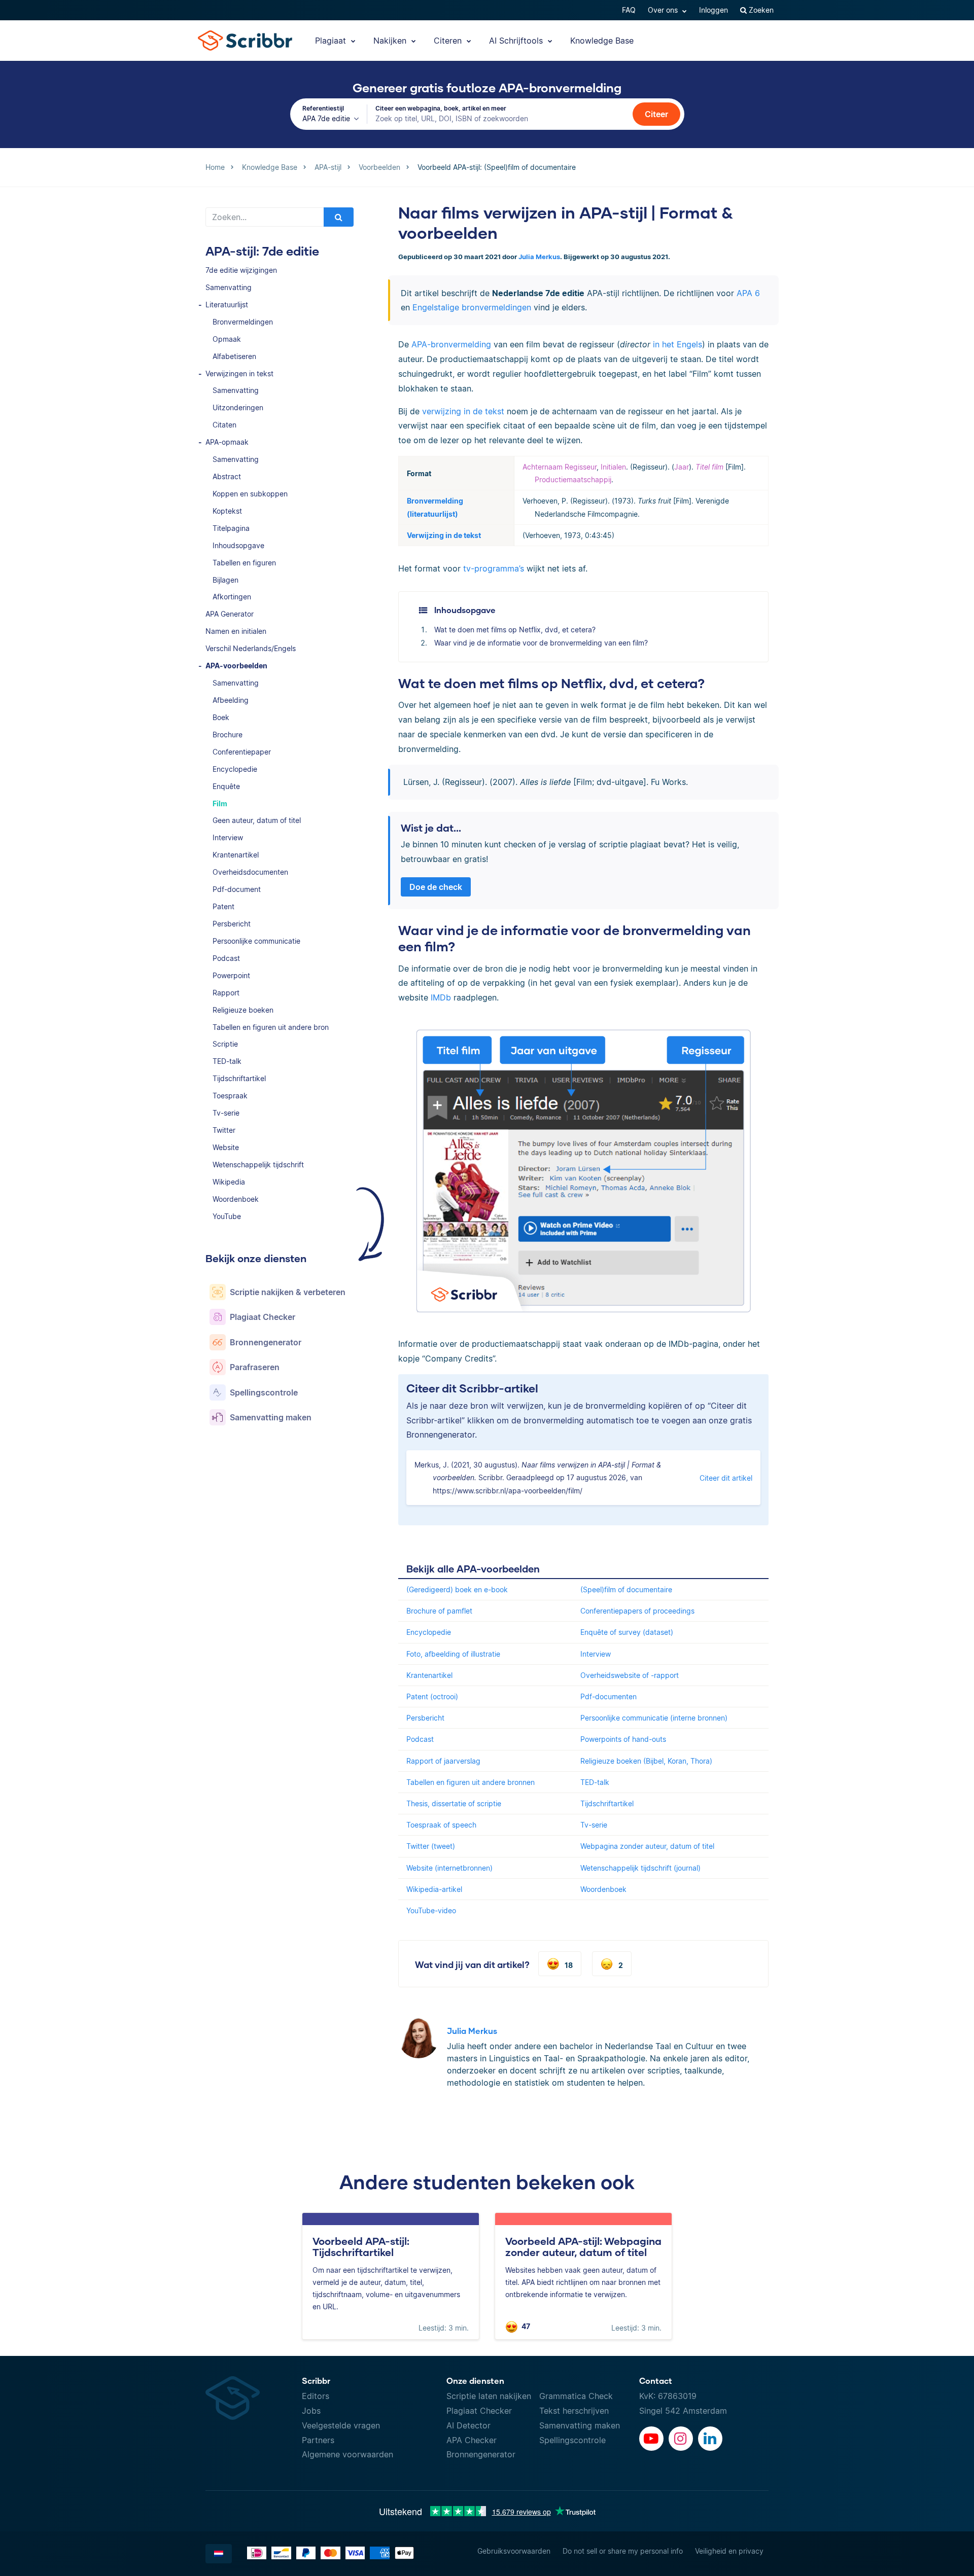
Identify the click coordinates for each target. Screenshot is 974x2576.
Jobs (311, 2411)
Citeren (449, 41)
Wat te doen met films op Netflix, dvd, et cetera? (515, 630)
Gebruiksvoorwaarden (514, 2551)
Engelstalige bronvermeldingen (472, 307)
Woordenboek (236, 1199)
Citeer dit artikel (726, 1478)
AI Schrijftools (517, 41)
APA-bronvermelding (451, 344)
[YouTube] (651, 2439)
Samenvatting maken (580, 2425)
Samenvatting (229, 287)
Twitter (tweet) (431, 1846)
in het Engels (677, 344)
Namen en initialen (236, 631)
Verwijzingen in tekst (239, 373)
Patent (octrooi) (432, 1696)
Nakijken (391, 41)
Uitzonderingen (238, 407)
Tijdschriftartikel (239, 1078)
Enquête (226, 786)
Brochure (228, 735)
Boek (221, 717)
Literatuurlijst (227, 305)
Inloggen (714, 10)
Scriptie (225, 1044)
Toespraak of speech (441, 1825)
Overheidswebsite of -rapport (630, 1675)
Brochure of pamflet (439, 1611)
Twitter (224, 1130)
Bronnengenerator (481, 2454)
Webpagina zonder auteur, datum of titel (647, 1846)
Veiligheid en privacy (729, 2551)
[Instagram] (681, 2439)
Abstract (227, 476)
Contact (656, 2381)
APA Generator (230, 614)
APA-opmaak (227, 442)
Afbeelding (231, 700)
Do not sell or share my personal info (623, 2551)
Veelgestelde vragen (341, 2425)
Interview (228, 837)
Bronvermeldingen (243, 322)
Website (226, 1147)
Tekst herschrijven (574, 2411)
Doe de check (436, 887)
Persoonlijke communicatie (256, 941)
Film (220, 803)
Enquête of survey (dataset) (627, 1632)
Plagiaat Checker (479, 2411)
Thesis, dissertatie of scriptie (454, 1803)
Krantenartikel (236, 855)
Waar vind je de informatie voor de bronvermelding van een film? (541, 643)
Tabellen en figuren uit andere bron (271, 1027)
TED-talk (227, 1061)
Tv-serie (226, 1113)
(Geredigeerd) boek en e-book (457, 1589)
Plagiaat (332, 41)
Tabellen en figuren (244, 563)
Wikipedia (229, 1182)
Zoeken (760, 10)
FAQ (629, 10)
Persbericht (232, 924)
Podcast (226, 958)
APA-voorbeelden (236, 666)
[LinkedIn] (710, 2439)
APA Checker (472, 2440)
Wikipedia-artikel (434, 1889)
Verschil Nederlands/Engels (251, 648)
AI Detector (468, 2425)
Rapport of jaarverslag (443, 1761)
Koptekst (227, 511)
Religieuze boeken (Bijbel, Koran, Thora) (646, 1761)
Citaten (224, 425)
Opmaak (227, 339)
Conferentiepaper (242, 752)
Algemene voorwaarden (347, 2454)
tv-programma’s (494, 568)
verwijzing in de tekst (463, 411)
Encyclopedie (235, 769)
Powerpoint (231, 975)
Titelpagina (231, 528)
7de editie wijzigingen (241, 270)
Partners (318, 2440)
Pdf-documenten (608, 1696)
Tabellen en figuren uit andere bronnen (471, 1782)
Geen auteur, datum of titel (257, 820)
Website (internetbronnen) (449, 1868)
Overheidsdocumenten (250, 872)
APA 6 (748, 293)
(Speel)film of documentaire (626, 1589)
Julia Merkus (539, 257)
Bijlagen (225, 580)
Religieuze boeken (243, 1010)
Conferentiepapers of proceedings (637, 1611)
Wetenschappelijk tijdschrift (258, 1165)
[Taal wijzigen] (219, 2554)
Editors (316, 2396)
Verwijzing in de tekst (444, 535)
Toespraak (230, 1096)
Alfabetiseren (234, 356)
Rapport (226, 993)
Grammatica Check (576, 2396)
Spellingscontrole (572, 2440)
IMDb (441, 997)
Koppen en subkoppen (250, 494)
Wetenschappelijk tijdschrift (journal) (640, 1868)
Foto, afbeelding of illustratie (453, 1654)
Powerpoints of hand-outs (623, 1739)
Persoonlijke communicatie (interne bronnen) (654, 1718)
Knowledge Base (602, 41)
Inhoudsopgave (238, 545)
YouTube (227, 1216)
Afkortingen (232, 597)
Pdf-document (237, 889)
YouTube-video (431, 1910)
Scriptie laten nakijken (489, 2396)
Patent (223, 906)
